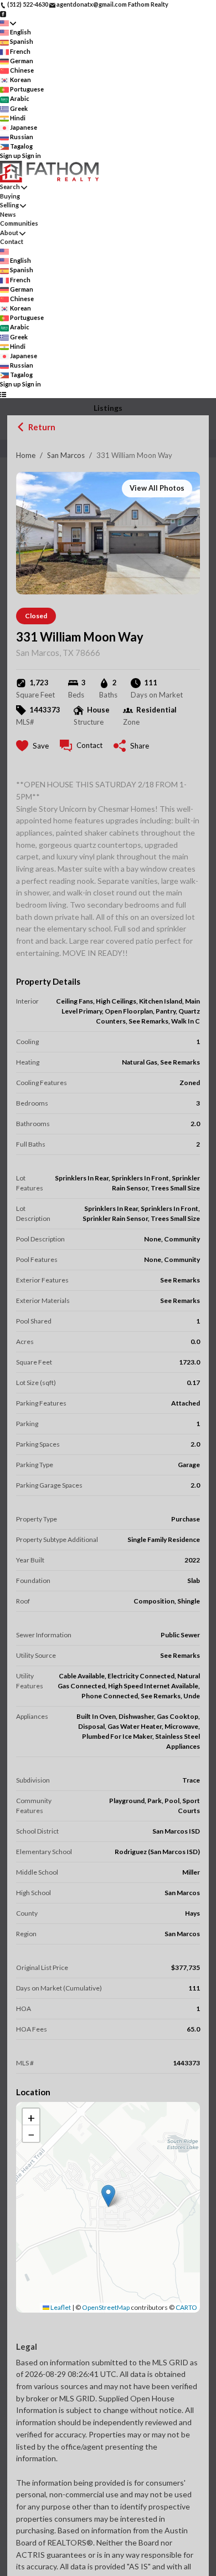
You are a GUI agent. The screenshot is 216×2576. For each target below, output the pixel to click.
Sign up (11, 156)
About (9, 233)
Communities (19, 223)
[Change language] (8, 23)
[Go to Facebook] (3, 14)
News (8, 214)
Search (10, 187)
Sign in (32, 156)
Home (26, 455)
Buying (10, 196)
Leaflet (60, 2307)
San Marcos (66, 455)
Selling (9, 205)
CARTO (186, 2307)
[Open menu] (3, 394)
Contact (12, 241)
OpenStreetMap (106, 2307)
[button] (108, 2196)
